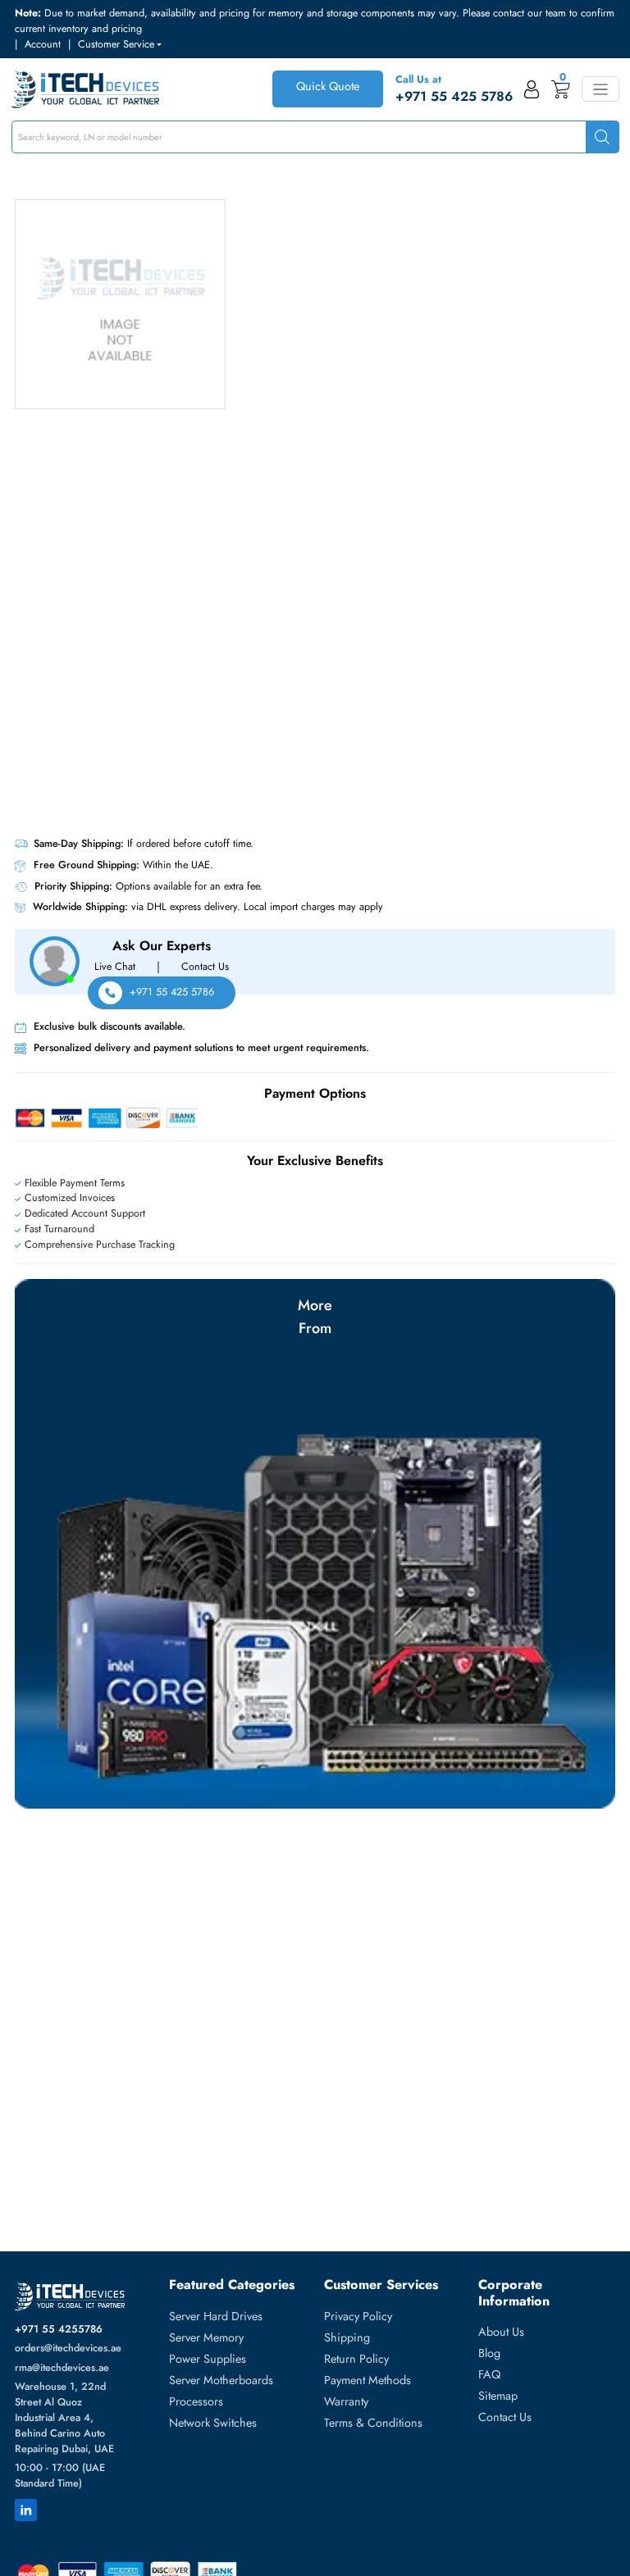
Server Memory (206, 2337)
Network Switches (213, 2423)
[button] (120, 45)
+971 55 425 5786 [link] (454, 96)
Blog (489, 2353)
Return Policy (356, 2359)
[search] (602, 137)
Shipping (347, 2337)
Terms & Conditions (373, 2423)
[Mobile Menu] (600, 89)
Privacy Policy (358, 2316)
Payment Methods (367, 2380)
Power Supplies (208, 2359)
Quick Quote (328, 86)
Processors (196, 2401)
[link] (532, 89)
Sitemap (498, 2396)
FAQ (489, 2374)
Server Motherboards (221, 2380)
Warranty (346, 2401)
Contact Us (505, 2417)
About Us (501, 2332)
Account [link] (43, 44)
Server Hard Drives (216, 2316)
